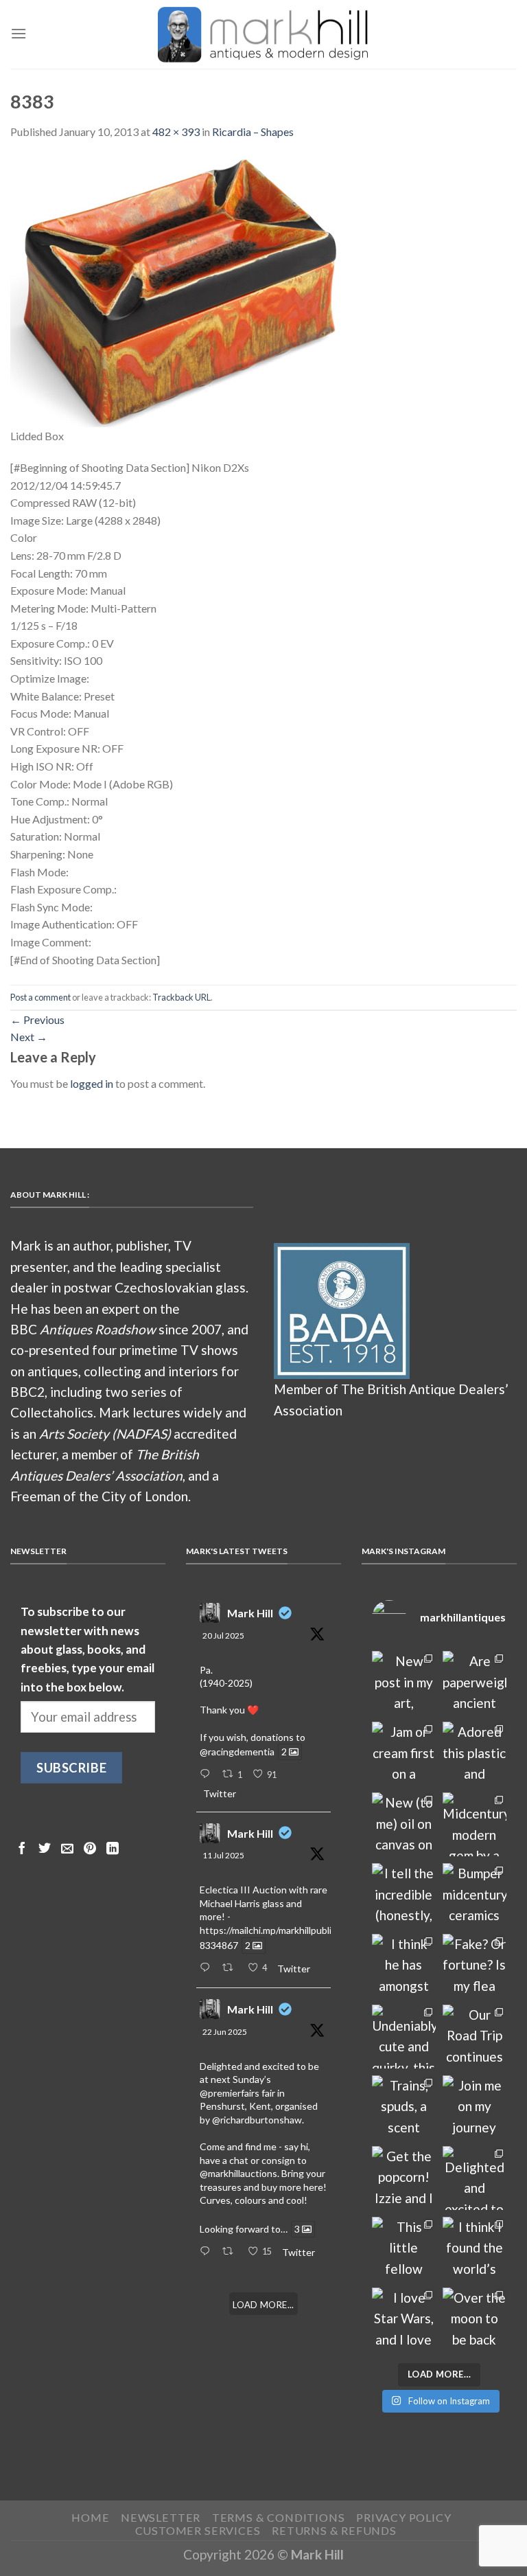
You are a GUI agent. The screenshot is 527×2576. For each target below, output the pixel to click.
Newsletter (161, 2517)
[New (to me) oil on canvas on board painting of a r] (404, 1824)
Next (29, 1037)
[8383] (176, 290)
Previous (37, 1019)
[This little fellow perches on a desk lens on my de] (404, 2249)
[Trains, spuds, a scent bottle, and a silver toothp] (404, 2107)
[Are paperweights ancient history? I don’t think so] (475, 1683)
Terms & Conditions (279, 2517)
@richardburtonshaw (257, 2120)
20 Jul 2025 (223, 1635)
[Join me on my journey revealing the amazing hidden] (475, 2107)
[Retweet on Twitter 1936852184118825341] (231, 2252)
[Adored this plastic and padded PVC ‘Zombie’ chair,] (475, 1754)
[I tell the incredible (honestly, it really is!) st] (404, 1895)
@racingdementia (237, 1752)
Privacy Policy (403, 2517)
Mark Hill (250, 1613)
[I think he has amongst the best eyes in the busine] (404, 1966)
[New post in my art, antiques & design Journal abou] (404, 1683)
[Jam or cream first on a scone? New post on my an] (404, 1754)
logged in (92, 1083)
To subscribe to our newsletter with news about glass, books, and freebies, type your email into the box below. (87, 1649)
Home (90, 2517)
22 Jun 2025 (225, 2032)
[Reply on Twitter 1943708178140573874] (208, 1968)
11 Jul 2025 (223, 1855)
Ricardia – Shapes (253, 132)
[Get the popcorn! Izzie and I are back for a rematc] (404, 2178)
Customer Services (198, 2530)
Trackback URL (181, 997)
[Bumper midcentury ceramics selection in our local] (475, 1895)
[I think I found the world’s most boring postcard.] (475, 2249)
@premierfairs (230, 2093)
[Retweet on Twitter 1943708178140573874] (231, 1968)
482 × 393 (176, 132)
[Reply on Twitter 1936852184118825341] (208, 2252)
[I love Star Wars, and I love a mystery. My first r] (404, 2319)
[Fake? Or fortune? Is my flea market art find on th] (475, 1966)
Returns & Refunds (334, 2530)
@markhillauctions (238, 2173)
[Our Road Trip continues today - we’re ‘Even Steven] (475, 2037)
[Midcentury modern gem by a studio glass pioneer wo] (475, 1824)
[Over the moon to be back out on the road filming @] (475, 2319)
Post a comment (40, 997)
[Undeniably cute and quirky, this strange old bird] (404, 2037)
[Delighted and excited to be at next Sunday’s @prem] (475, 2178)
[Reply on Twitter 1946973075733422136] (208, 1775)
